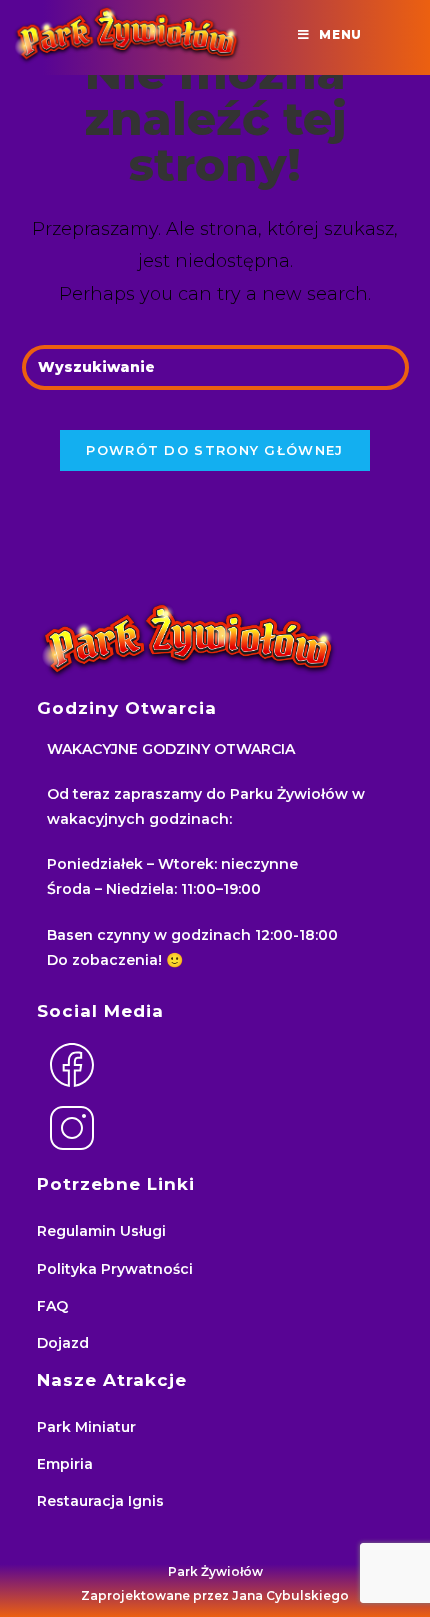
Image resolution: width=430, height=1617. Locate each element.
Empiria (65, 1464)
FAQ (52, 1306)
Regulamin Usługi (101, 1231)
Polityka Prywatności (115, 1269)
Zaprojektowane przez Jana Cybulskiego (215, 1595)
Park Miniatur (86, 1427)
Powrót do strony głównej (214, 450)
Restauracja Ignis (100, 1501)
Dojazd (63, 1343)
